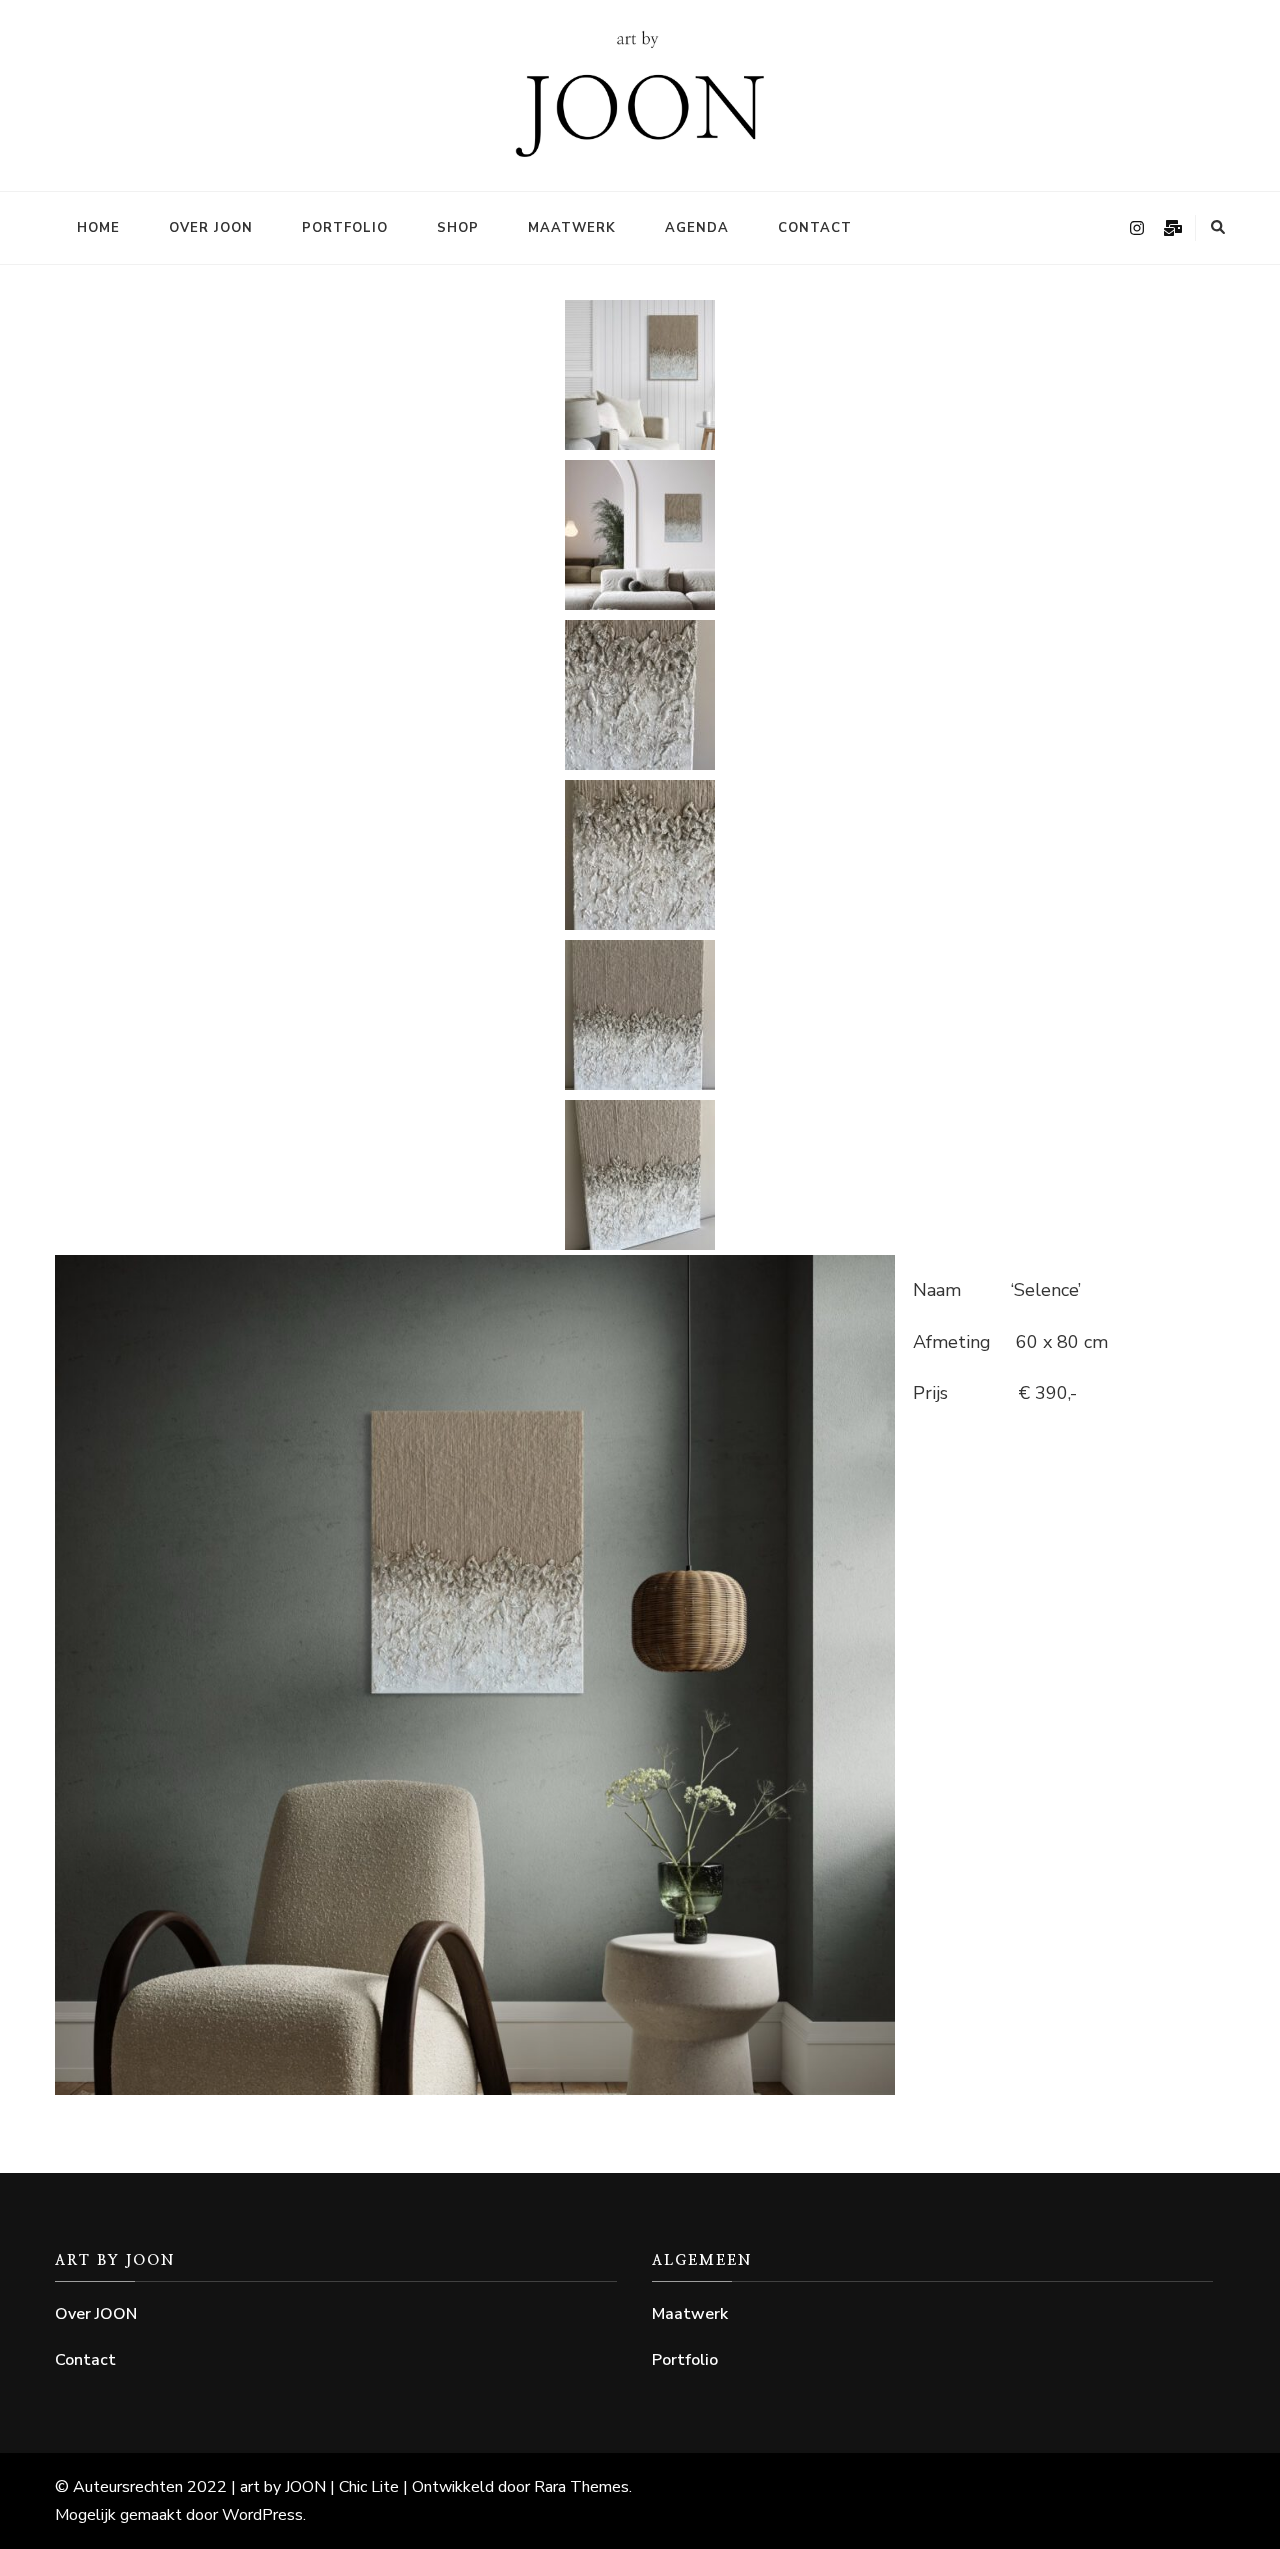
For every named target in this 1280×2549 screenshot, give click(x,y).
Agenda (697, 228)
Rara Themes (581, 2487)
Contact (815, 228)
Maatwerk (572, 228)
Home (98, 228)
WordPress (262, 2515)
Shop (458, 228)
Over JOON (211, 228)
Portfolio (345, 228)
